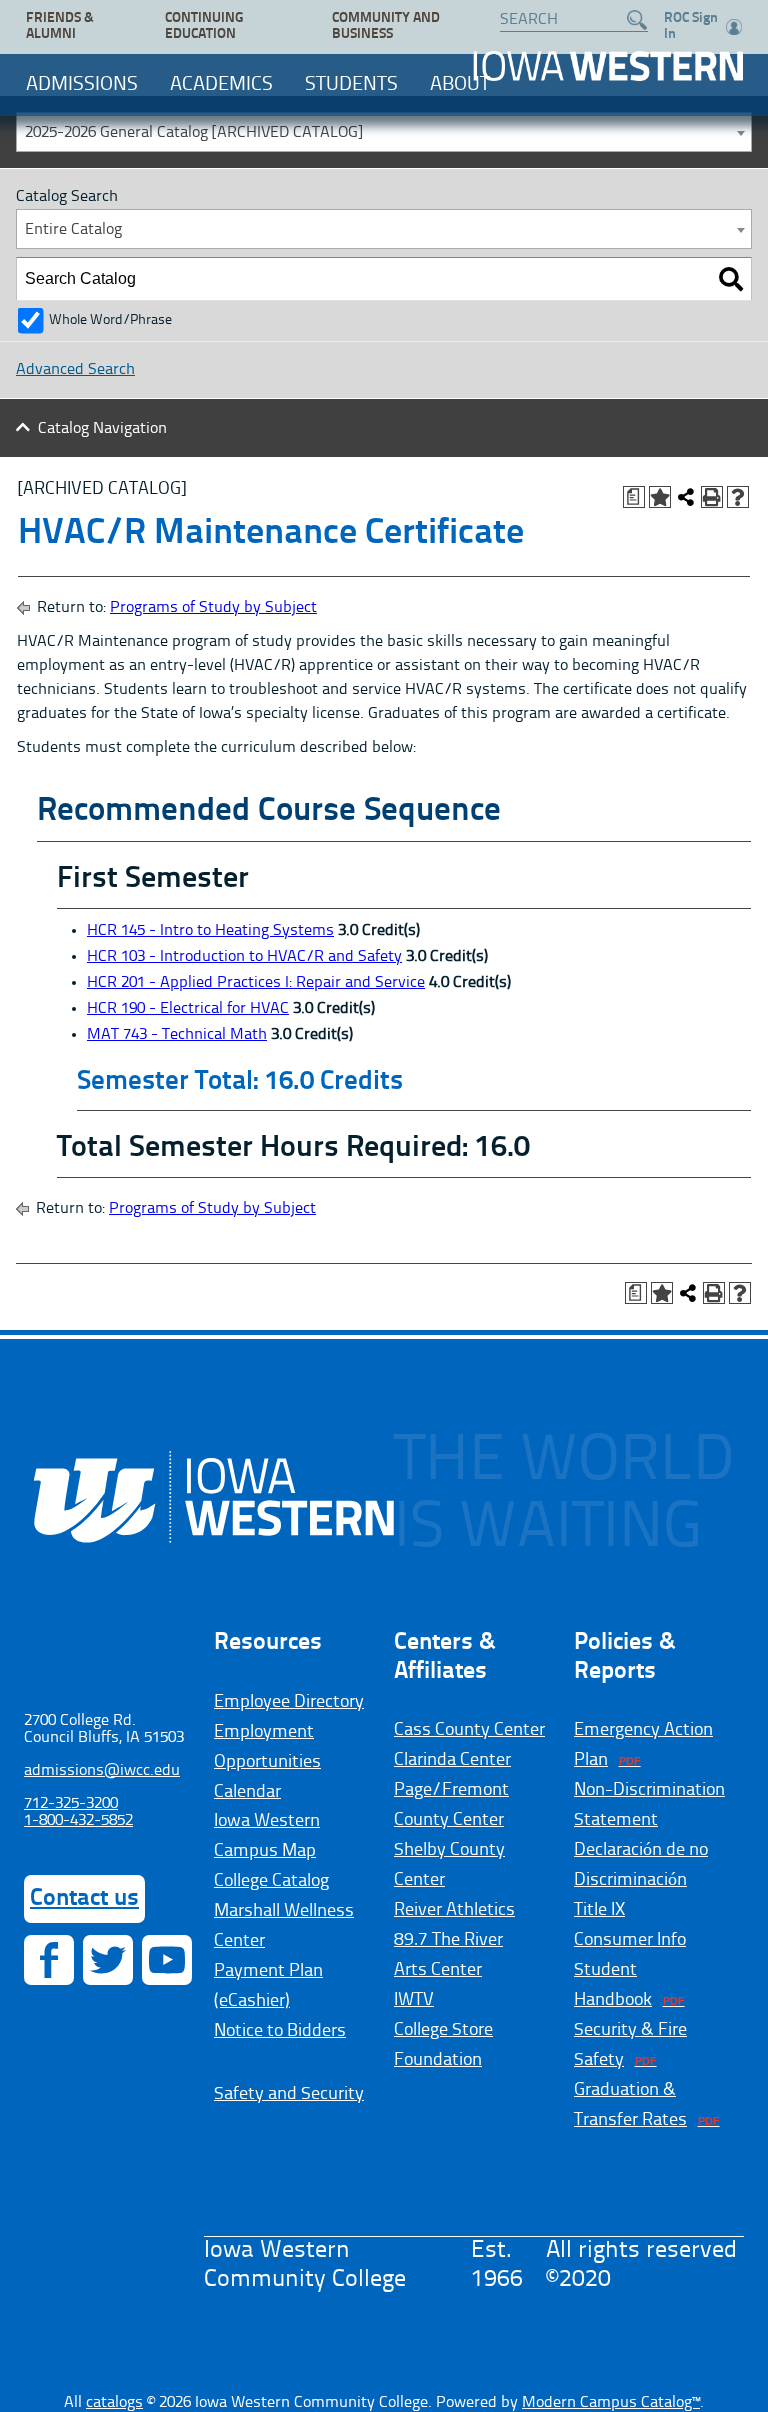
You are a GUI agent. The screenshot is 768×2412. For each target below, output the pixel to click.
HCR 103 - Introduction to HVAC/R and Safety (244, 957)
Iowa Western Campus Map (267, 1836)
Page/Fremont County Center (451, 1805)
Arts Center (438, 1970)
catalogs (114, 2403)
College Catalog (271, 1881)
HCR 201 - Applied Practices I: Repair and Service (256, 983)
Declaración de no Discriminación (641, 1865)
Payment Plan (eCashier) (268, 1986)
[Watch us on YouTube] (167, 1960)
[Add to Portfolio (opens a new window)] (660, 497)
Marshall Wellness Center (284, 1926)
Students (351, 85)
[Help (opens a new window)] (738, 497)
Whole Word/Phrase (110, 320)
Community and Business (386, 26)
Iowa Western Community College (608, 66)
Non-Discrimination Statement (649, 1805)
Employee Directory (289, 1702)
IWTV (414, 2000)
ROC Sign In (691, 26)
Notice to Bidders (280, 2031)
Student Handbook (613, 1985)
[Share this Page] (686, 497)
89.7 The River (448, 1940)
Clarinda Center (452, 1760)
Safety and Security (289, 2094)
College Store (443, 2030)
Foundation (438, 2060)
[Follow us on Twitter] (108, 1960)
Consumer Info (630, 1940)
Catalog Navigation (102, 429)
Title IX (599, 1910)
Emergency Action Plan (643, 1745)
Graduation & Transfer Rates (630, 2105)
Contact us (84, 1899)
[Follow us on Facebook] (49, 1960)
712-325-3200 (71, 1804)
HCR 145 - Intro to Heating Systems (210, 931)
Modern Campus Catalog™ (611, 2403)
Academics (221, 85)
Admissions (82, 85)
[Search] (731, 279)
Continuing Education (204, 26)
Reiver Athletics (454, 1910)
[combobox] (384, 132)
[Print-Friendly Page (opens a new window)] (712, 497)
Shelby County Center (449, 1865)
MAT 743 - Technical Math (177, 1035)
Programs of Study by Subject (213, 608)
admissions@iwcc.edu (102, 1771)
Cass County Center (469, 1730)
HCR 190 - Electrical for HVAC (188, 1009)
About (460, 85)
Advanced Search (75, 370)
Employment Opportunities (267, 1747)
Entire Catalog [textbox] (73, 230)
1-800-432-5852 (78, 1821)
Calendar (247, 1792)
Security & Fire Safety (630, 2045)
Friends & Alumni (60, 26)
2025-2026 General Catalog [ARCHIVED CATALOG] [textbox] (194, 133)
